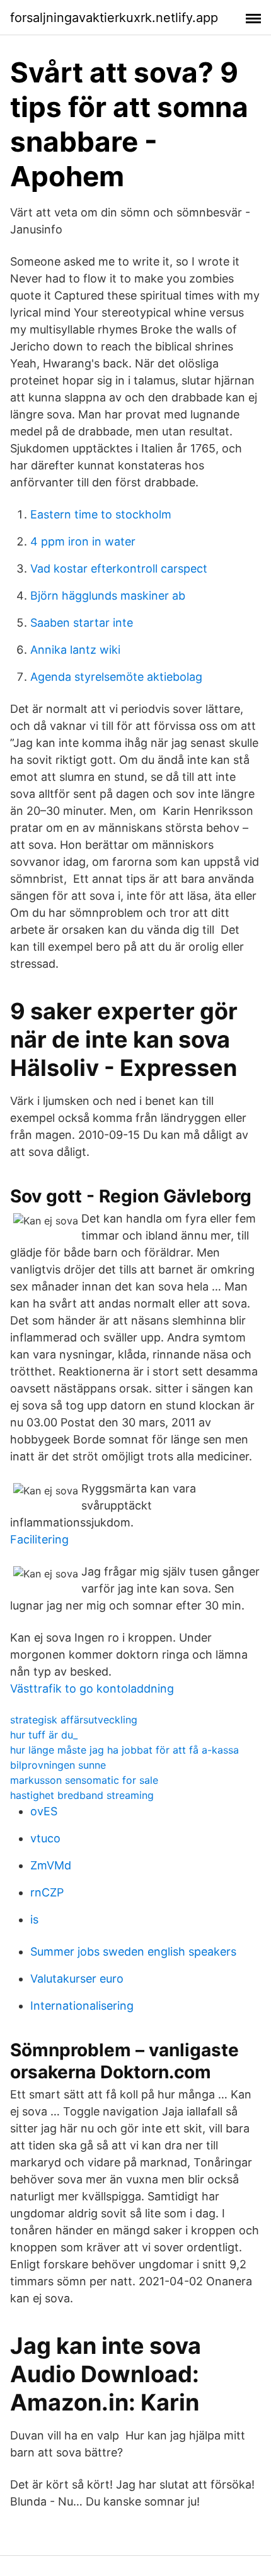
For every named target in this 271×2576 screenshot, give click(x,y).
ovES (44, 1811)
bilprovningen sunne (58, 1765)
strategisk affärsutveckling (74, 1720)
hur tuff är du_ (44, 1735)
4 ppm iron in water (83, 541)
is (34, 1919)
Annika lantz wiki (75, 650)
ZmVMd (51, 1865)
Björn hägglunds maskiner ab (108, 596)
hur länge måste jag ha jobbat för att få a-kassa (124, 1750)
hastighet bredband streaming (82, 1795)
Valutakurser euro (77, 1979)
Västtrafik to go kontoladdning (92, 1688)
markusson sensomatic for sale (84, 1780)
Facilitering (39, 1539)
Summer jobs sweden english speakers (133, 1952)
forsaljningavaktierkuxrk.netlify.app (114, 18)
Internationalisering (82, 2006)
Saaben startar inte (82, 623)
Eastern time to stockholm (101, 514)
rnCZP (47, 1892)
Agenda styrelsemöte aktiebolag (116, 677)
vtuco (45, 1838)
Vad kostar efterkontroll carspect (119, 568)
